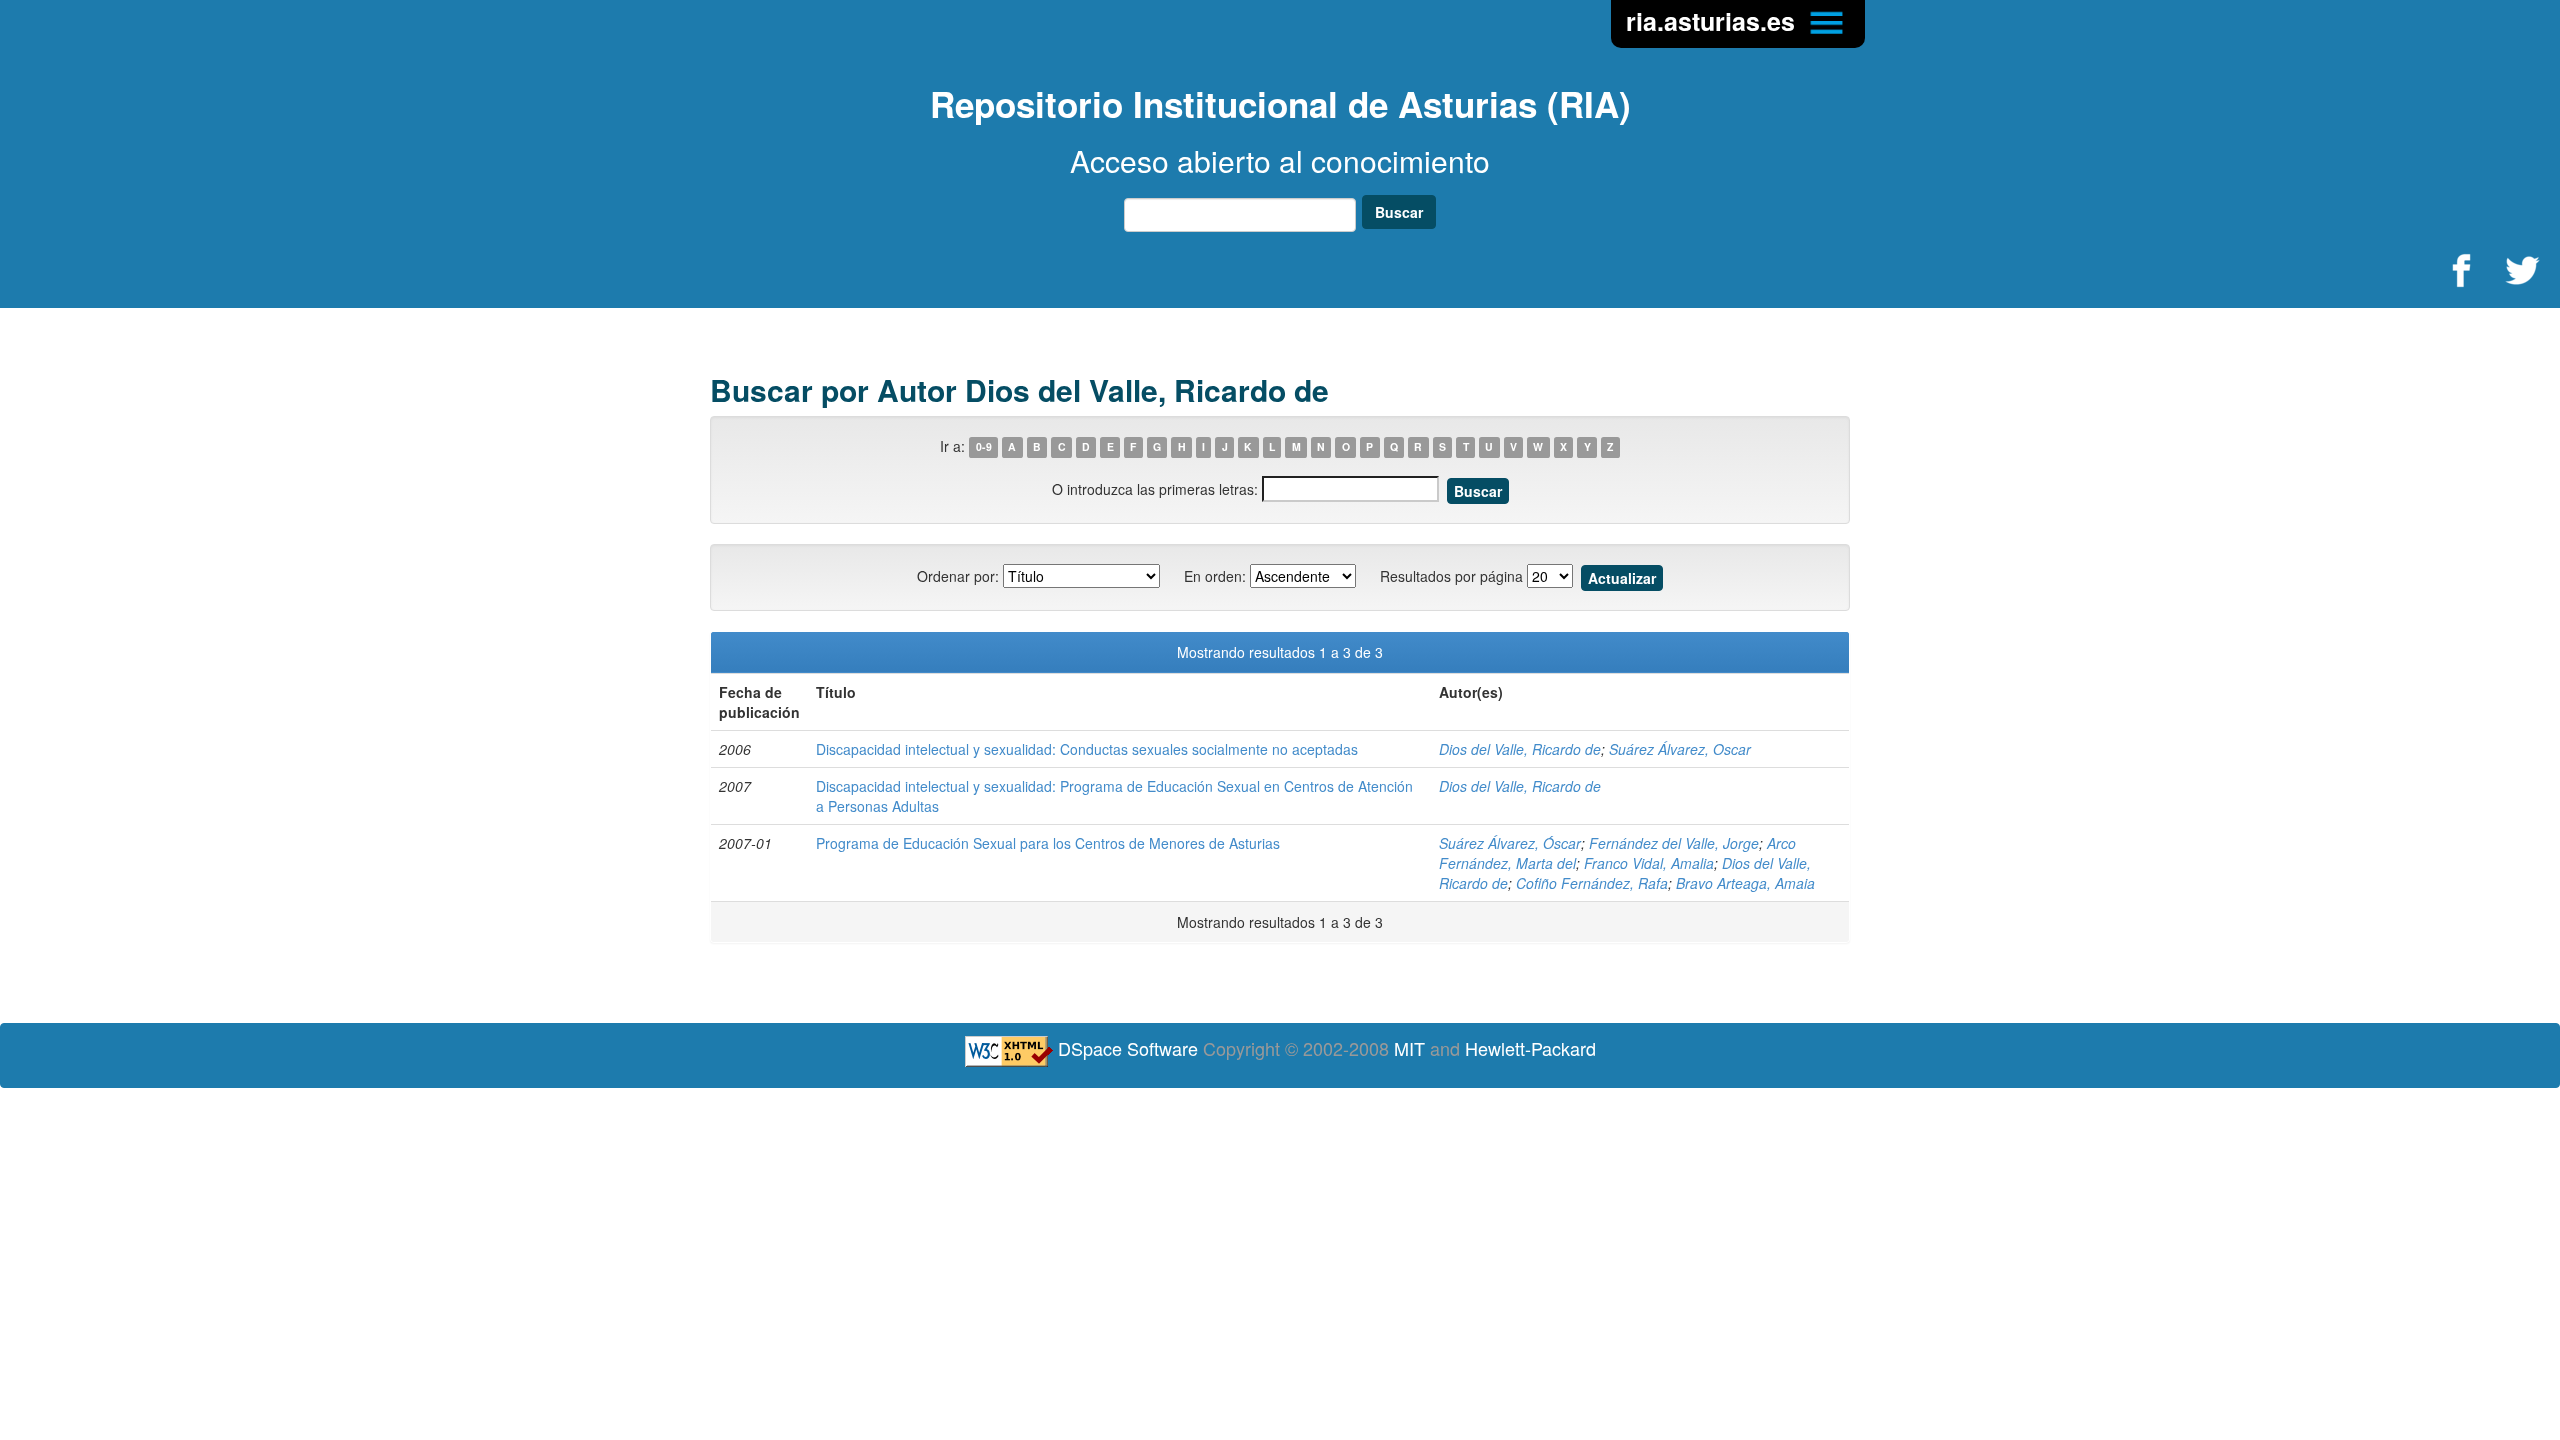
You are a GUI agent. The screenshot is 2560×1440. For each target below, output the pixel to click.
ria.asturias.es (1714, 21)
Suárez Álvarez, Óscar (1510, 843)
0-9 (984, 447)
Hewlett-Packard (1530, 1048)
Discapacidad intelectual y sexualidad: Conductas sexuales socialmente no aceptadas (1087, 749)
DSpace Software (1128, 1048)
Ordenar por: (958, 576)
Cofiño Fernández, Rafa (1592, 883)
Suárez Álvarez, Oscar (1680, 749)
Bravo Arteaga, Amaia (1745, 883)
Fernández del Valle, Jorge (1674, 843)
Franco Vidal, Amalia (1649, 863)
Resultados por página (1451, 576)
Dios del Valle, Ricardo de (1520, 749)
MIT (1409, 1048)
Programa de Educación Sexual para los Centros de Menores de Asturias (1048, 843)
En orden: (1215, 576)
